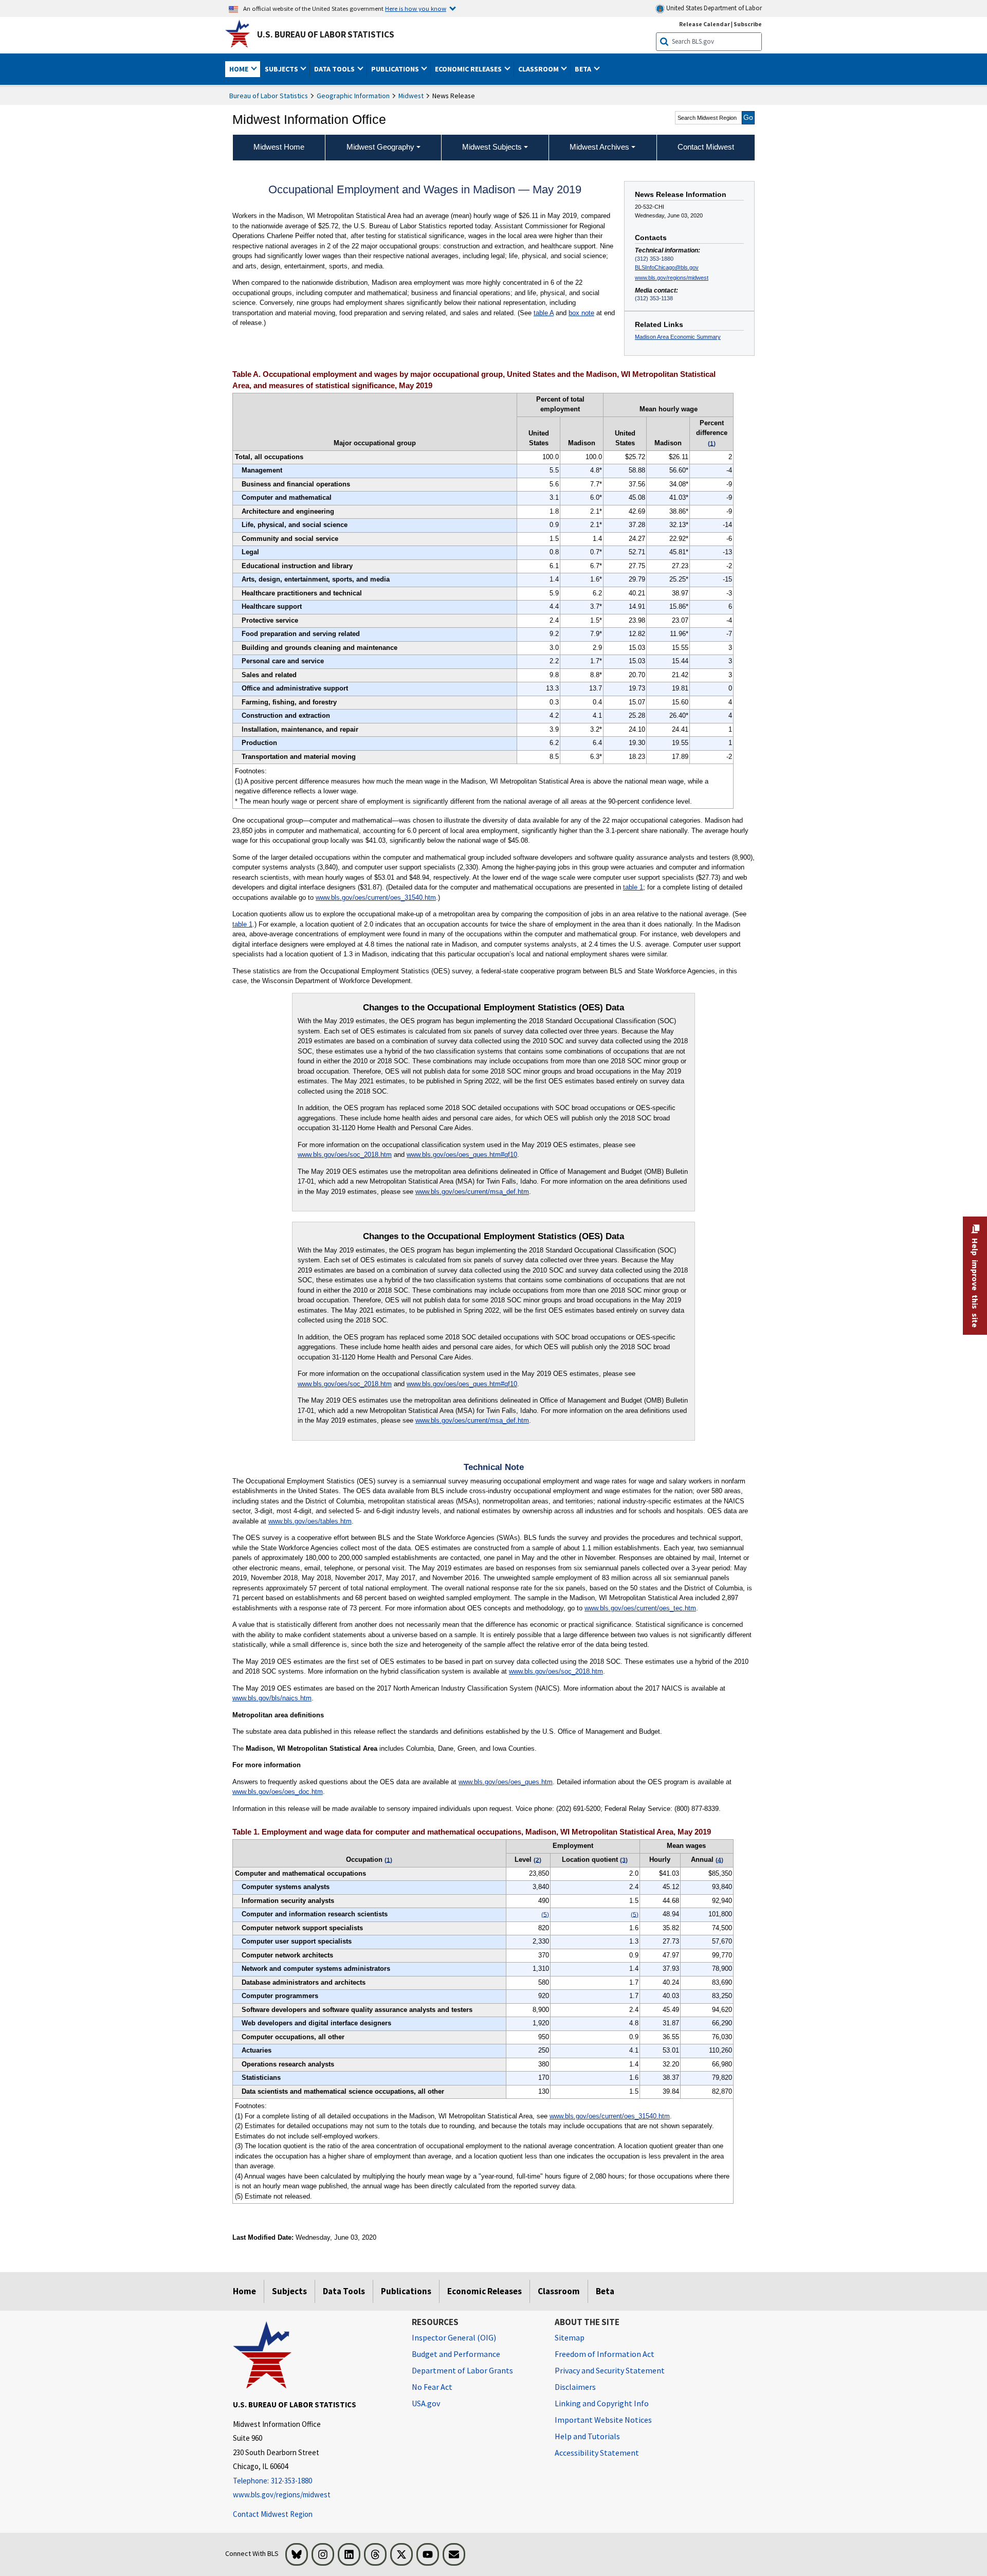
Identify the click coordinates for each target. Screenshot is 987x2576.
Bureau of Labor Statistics (269, 96)
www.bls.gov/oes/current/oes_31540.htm (376, 897)
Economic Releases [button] (469, 69)
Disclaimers (575, 2387)
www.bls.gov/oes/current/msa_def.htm (472, 1192)
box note (581, 313)
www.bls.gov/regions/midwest (672, 278)
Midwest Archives (599, 147)
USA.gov (426, 2403)
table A (544, 313)
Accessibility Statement (597, 2453)
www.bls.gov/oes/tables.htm (310, 1521)
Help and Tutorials (587, 2436)
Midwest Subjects (492, 147)
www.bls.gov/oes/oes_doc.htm (278, 1792)
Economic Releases (485, 2291)
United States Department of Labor (713, 8)
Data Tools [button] (335, 69)
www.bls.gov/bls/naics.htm (272, 1698)
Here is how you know (416, 8)
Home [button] (240, 69)
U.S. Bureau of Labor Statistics (326, 34)
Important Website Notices (603, 2420)
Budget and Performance (456, 2354)
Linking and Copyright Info (602, 2403)
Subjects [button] (282, 69)
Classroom (559, 2291)
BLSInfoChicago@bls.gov (667, 267)
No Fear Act (432, 2387)
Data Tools (344, 2291)
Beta (605, 2291)
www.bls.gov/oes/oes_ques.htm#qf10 (462, 1155)
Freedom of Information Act (605, 2354)
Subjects (289, 2291)
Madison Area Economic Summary (678, 337)
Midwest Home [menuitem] (279, 147)
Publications (406, 2291)
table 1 (633, 887)
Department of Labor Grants (462, 2370)
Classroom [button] (539, 69)
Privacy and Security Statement (610, 2370)
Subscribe (748, 24)
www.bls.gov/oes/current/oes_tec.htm (640, 1608)
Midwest (411, 96)
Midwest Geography (380, 147)
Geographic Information (353, 96)
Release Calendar (705, 24)
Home (244, 2291)
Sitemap (570, 2337)
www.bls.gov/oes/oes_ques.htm (506, 1782)
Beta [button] (584, 69)
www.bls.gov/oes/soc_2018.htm (345, 1155)
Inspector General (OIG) (454, 2337)
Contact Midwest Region (273, 2514)
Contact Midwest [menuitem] (706, 147)
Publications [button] (396, 69)
